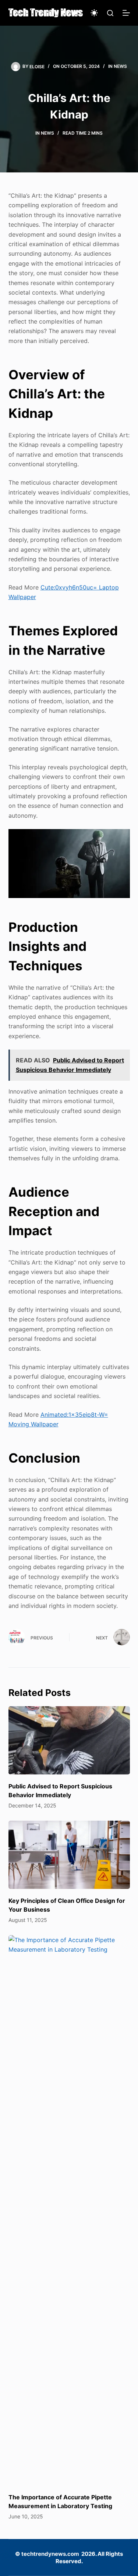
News (120, 66)
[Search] (110, 13)
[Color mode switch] (94, 13)
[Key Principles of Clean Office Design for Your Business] (69, 1855)
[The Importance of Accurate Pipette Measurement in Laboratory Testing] (69, 2210)
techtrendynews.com (50, 2554)
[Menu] (126, 13)
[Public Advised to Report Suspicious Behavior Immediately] (69, 1740)
